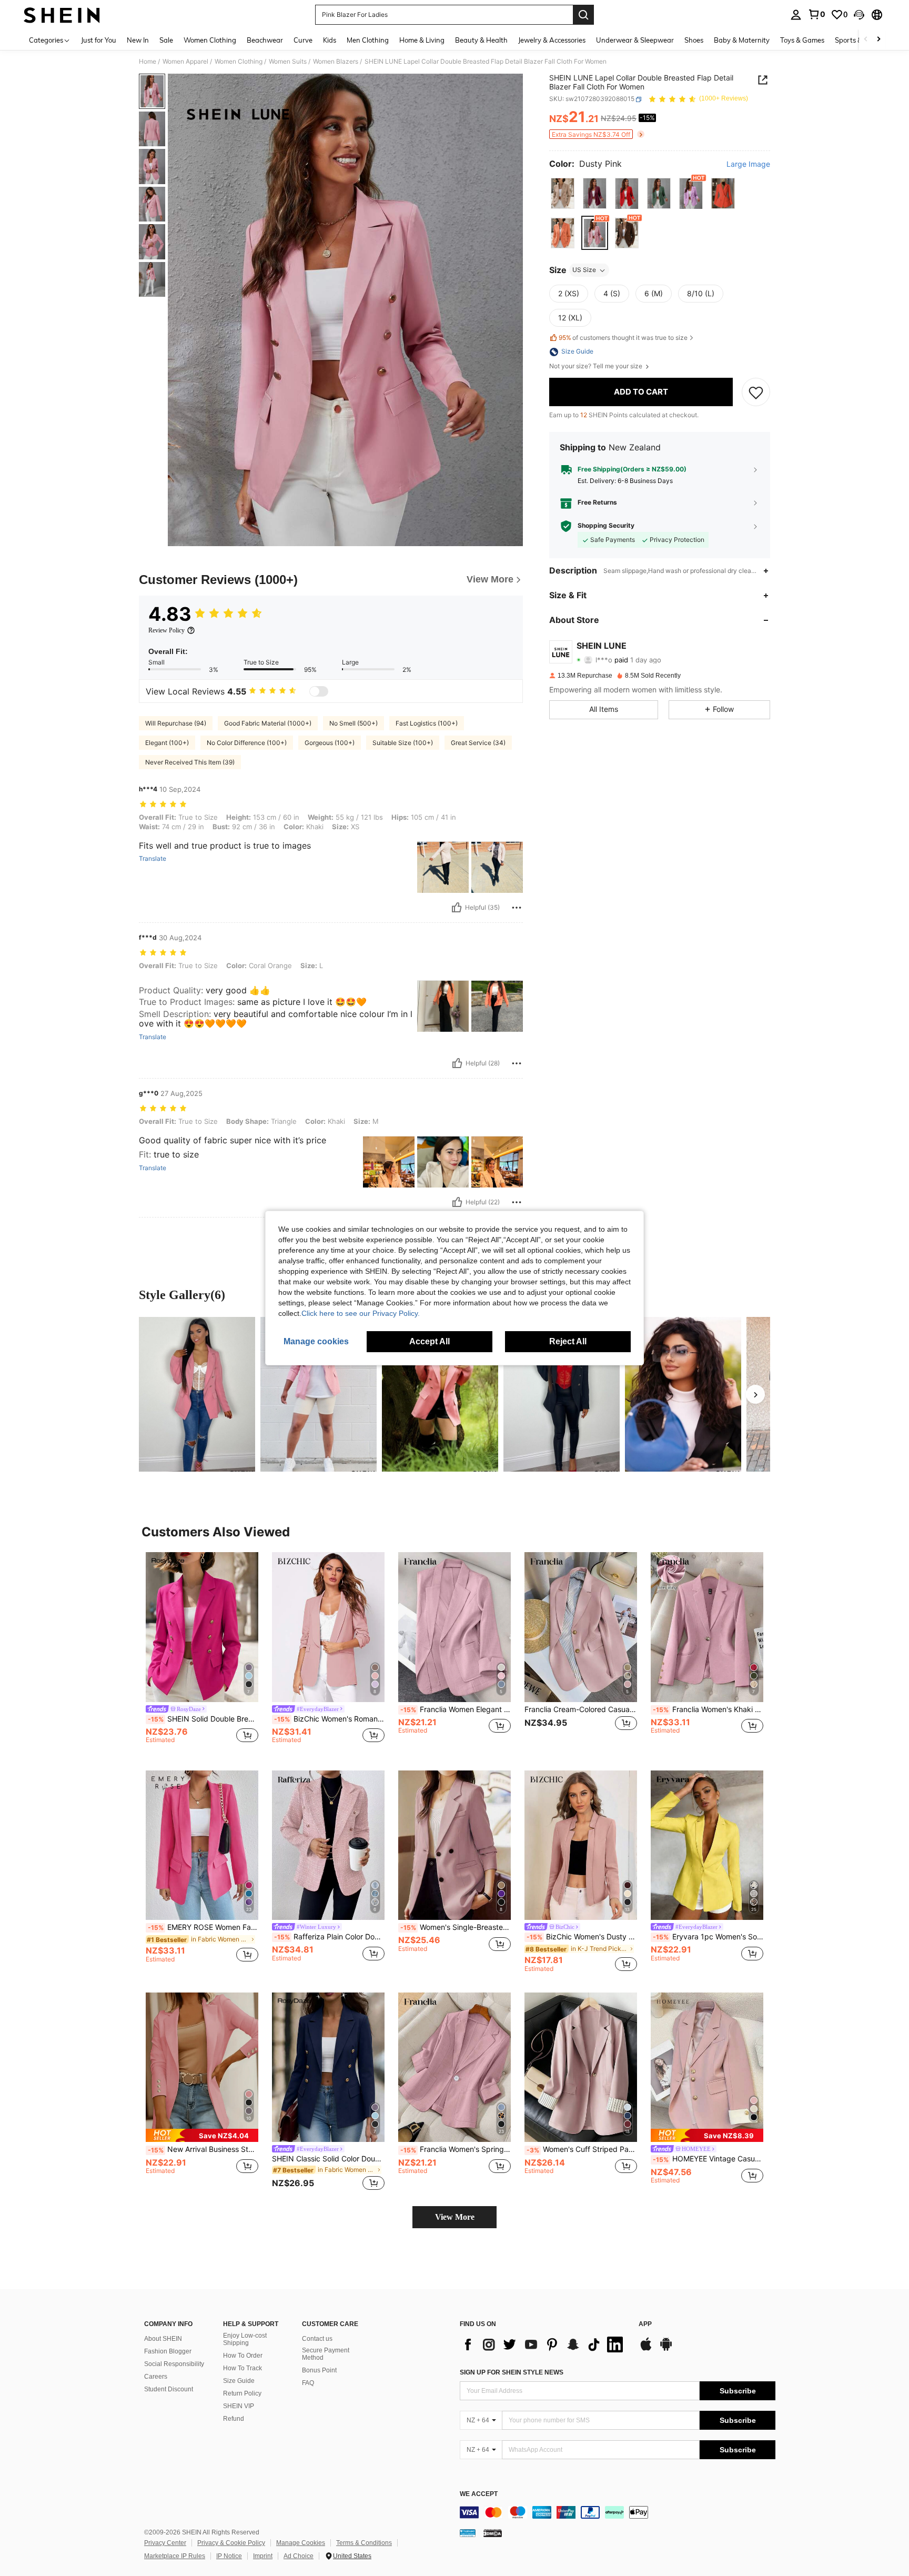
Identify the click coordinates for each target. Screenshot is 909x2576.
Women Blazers (336, 62)
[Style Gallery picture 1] (197, 1394)
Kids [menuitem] (330, 40)
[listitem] (202, 1653)
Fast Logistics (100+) (427, 723)
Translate (153, 859)
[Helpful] (457, 908)
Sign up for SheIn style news (512, 2372)
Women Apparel (185, 62)
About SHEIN (163, 2339)
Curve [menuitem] (303, 40)
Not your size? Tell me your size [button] (597, 367)
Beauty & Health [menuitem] (481, 40)
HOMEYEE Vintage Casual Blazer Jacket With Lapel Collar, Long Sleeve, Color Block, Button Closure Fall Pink (708, 2159)
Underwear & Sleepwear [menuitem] (635, 40)
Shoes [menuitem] (694, 40)
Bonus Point (319, 2370)
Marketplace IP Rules (175, 2556)
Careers (156, 2377)
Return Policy (242, 2393)
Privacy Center (165, 2543)
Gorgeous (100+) (330, 743)
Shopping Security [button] (606, 526)
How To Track (243, 2368)
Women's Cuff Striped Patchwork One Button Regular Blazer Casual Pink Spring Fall (582, 2149)
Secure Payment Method (326, 2354)
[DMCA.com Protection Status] (493, 2533)
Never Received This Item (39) (190, 762)
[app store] (646, 2349)
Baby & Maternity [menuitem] (742, 40)
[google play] (666, 2349)
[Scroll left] (866, 40)
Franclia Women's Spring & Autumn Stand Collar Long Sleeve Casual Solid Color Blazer (456, 2149)
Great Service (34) (478, 743)
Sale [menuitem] (166, 40)
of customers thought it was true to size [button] (623, 338)
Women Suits (288, 62)
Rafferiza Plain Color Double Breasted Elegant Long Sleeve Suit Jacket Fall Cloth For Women (329, 1937)
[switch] (319, 691)
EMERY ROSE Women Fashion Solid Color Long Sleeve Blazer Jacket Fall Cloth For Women (203, 1927)
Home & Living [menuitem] (422, 40)
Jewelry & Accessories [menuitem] (552, 40)
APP (645, 2324)
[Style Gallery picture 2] (319, 1394)
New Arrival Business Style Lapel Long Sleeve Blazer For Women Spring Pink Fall (203, 2149)
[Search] (583, 15)
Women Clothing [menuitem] (210, 40)
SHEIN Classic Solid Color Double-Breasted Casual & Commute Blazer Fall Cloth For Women (328, 2159)
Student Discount (169, 2389)
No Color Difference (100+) (247, 743)
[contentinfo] (618, 2512)
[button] (859, 15)
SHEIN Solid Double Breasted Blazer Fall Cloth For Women (203, 1719)
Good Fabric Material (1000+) (268, 723)
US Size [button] (584, 270)
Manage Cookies (301, 2543)
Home (148, 62)
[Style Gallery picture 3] (440, 1394)
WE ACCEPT (479, 2494)
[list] (544, 2344)
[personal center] (796, 15)
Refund (234, 2419)
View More (455, 2217)
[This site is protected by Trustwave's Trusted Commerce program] (468, 2533)
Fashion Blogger (168, 2351)
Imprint (263, 2556)
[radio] (563, 193)
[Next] (755, 1394)
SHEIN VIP (239, 2406)
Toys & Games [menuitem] (802, 40)
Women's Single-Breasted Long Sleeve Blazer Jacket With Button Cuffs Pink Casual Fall (456, 1927)
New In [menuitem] (138, 40)
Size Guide (239, 2381)
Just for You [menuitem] (99, 40)
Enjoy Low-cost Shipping (245, 2339)
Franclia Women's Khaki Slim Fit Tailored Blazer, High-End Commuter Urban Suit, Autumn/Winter (708, 1709)
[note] (202, 2135)
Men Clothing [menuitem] (368, 40)
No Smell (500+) (353, 723)
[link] (816, 14)
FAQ (308, 2383)
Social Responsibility (174, 2364)
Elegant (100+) (167, 743)
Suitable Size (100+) (403, 743)
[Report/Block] (517, 908)
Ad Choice (299, 2556)
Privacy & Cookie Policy (231, 2543)
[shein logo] (62, 15)
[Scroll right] (878, 40)
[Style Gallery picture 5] (683, 1394)
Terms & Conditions (364, 2543)
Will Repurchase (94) (176, 723)
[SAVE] (756, 392)
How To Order (243, 2356)
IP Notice (229, 2556)
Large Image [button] (748, 165)
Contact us (317, 2339)
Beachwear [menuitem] (265, 40)
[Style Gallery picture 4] (562, 1394)
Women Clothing (239, 62)
